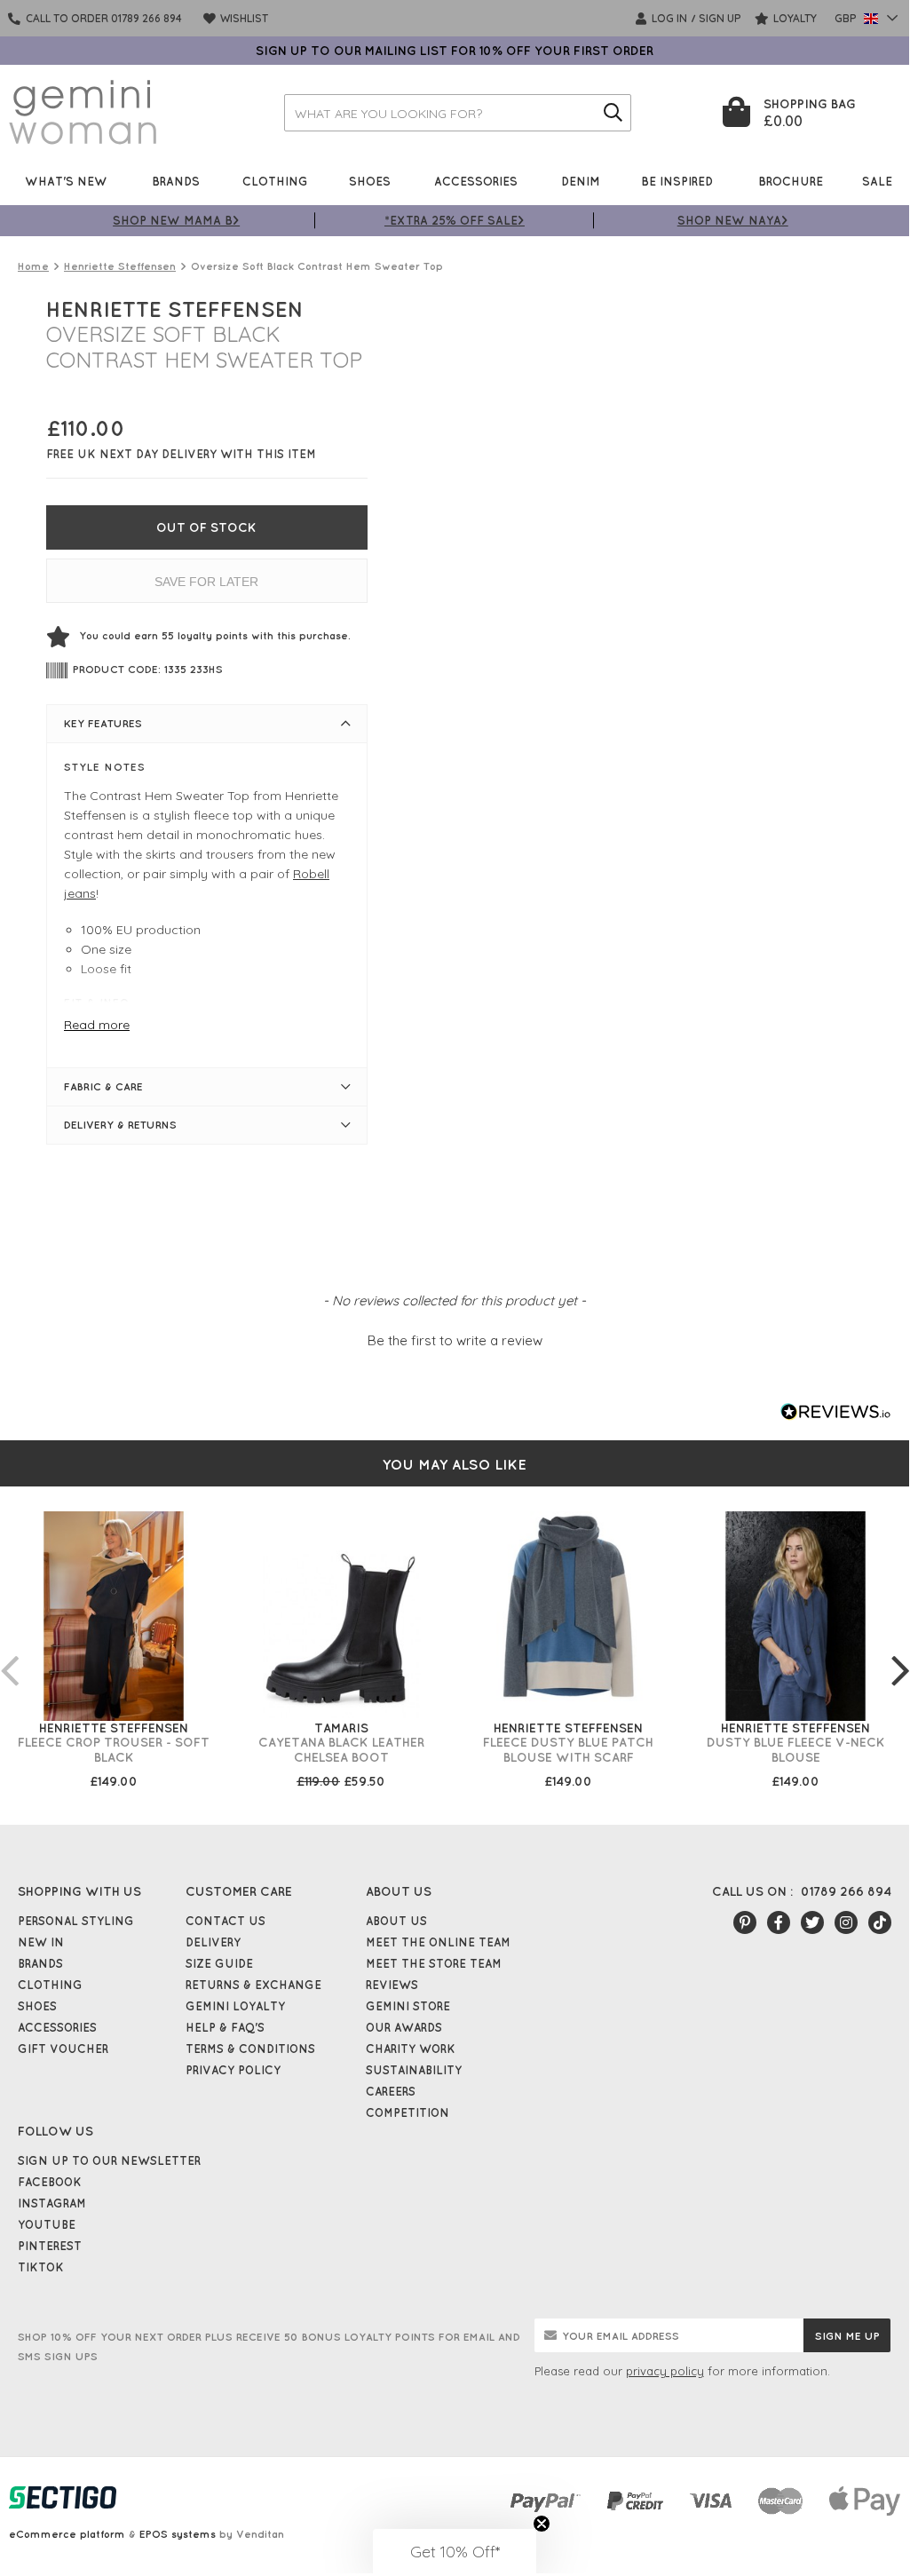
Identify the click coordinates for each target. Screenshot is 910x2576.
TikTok (41, 2267)
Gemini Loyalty (235, 2006)
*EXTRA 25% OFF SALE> (455, 220)
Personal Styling (76, 1921)
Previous (9, 1653)
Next (900, 1653)
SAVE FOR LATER (206, 582)
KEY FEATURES (103, 723)
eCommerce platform (67, 2534)
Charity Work (411, 2049)
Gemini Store (408, 2006)
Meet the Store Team (434, 1963)
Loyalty (794, 18)
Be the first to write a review (455, 1340)
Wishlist (243, 18)
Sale (877, 181)
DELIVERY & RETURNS (120, 1125)
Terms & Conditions (250, 2049)
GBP (847, 18)
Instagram (52, 2203)
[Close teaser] (542, 2524)
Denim (581, 181)
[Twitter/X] (812, 1922)
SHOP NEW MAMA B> (176, 220)
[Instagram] (846, 1922)
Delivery (213, 1942)
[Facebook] (779, 1922)
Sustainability (414, 2070)
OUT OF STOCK (206, 527)
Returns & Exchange (253, 1985)
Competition (408, 2112)
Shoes (370, 181)
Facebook (50, 2182)
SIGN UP (720, 18)
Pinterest (50, 2246)
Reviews (392, 1985)
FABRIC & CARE (103, 1086)
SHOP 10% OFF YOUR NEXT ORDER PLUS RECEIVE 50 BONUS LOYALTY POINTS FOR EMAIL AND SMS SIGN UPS (269, 2346)
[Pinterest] (745, 1922)
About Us (396, 1921)
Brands (176, 181)
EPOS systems (178, 2534)
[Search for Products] (613, 113)
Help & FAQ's (225, 2027)
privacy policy (665, 2371)
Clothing (275, 181)
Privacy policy (233, 2070)
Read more (97, 1025)
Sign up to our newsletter (109, 2160)
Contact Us (226, 1921)
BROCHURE (791, 181)
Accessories (476, 181)
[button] (455, 1338)
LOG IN (668, 18)
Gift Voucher (63, 2049)
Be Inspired (677, 181)
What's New (66, 181)
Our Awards (404, 2027)
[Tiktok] (880, 1922)
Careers (391, 2091)
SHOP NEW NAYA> (733, 220)
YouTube (47, 2224)
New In (41, 1942)
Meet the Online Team (438, 1942)
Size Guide (219, 1963)
